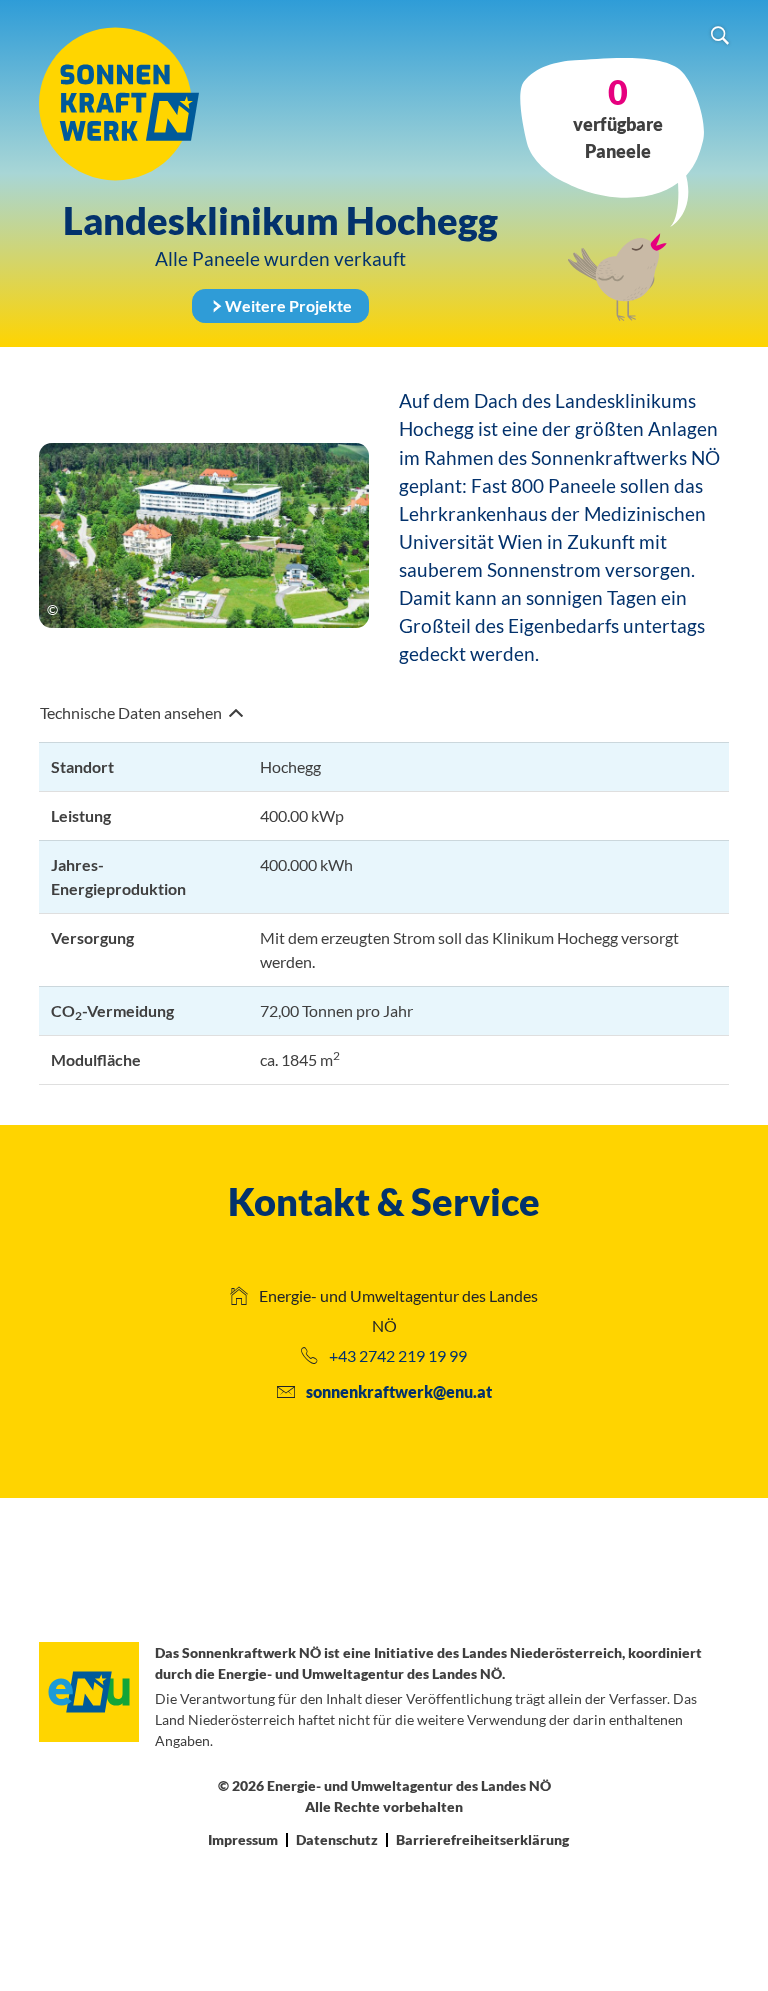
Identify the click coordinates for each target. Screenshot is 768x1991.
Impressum (243, 1840)
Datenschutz (337, 1840)
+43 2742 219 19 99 (398, 1356)
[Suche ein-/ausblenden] (720, 38)
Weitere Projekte (288, 305)
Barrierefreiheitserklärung (482, 1840)
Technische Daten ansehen (132, 712)
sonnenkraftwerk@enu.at (399, 1392)
